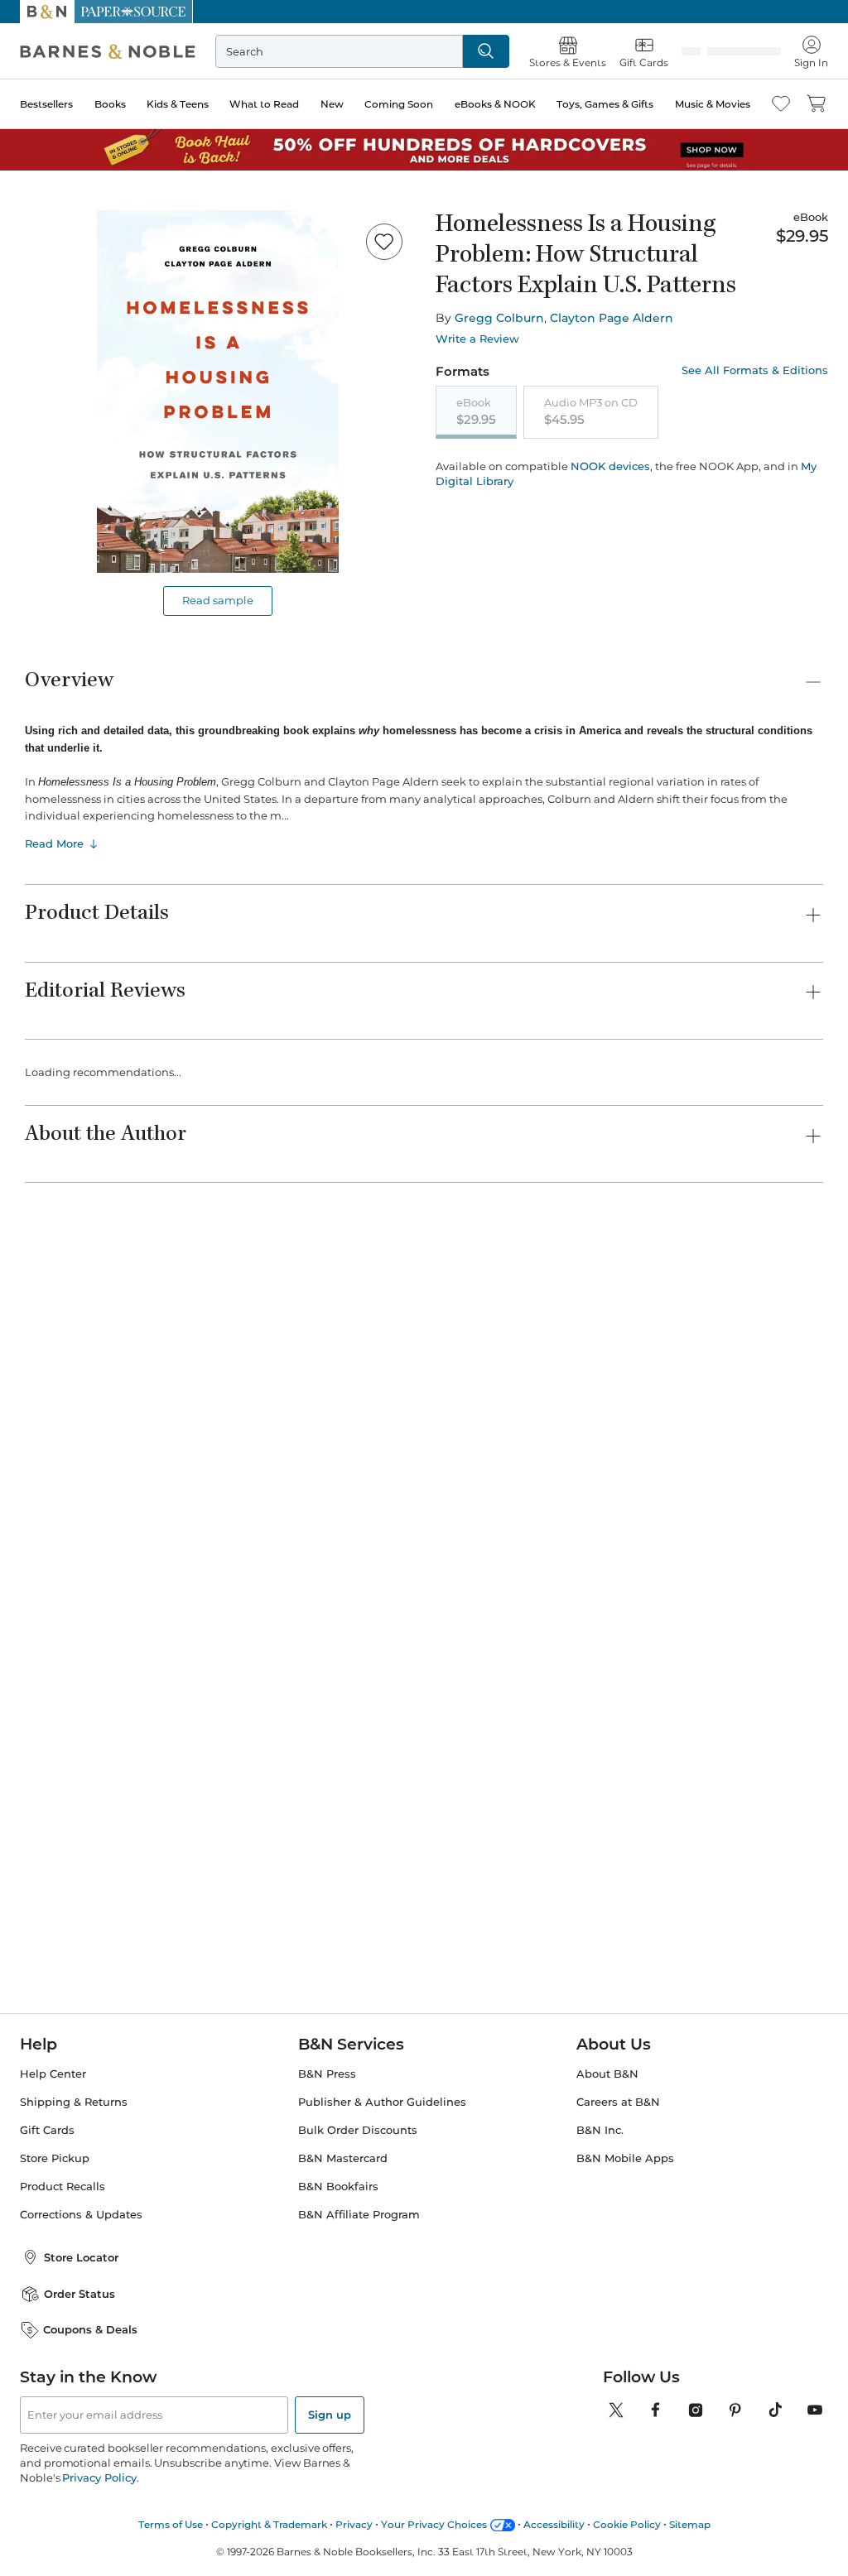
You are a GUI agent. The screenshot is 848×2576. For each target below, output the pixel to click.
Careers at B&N (618, 2102)
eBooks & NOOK (495, 104)
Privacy (354, 2524)
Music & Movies (713, 104)
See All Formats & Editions (755, 370)
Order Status (79, 2294)
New (332, 104)
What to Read (264, 104)
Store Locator (81, 2257)
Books (110, 104)
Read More (54, 841)
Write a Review (477, 339)
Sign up (330, 2415)
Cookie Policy (627, 2524)
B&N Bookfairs (338, 2187)
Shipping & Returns (74, 2102)
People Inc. (55, 1387)
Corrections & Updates (81, 2215)
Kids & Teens (178, 104)
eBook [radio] (476, 411)
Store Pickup (55, 2158)
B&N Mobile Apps (625, 2158)
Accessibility (554, 2524)
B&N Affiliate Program (359, 2215)
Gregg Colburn (499, 318)
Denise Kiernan (689, 1387)
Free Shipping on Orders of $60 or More (424, 12)
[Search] (486, 51)
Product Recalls (63, 2187)
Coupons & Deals (90, 2329)
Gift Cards (47, 2130)
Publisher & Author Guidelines (382, 2102)
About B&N (607, 2074)
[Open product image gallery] (218, 392)
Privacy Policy (99, 2477)
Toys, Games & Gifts (605, 104)
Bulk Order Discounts (358, 2130)
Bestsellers (46, 104)
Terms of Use (171, 2524)
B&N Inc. (600, 2130)
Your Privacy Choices (434, 2524)
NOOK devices (610, 466)
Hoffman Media (378, 1370)
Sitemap (690, 2524)
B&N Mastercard (343, 2158)
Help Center (53, 2074)
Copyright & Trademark (269, 2524)
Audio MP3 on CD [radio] (591, 411)
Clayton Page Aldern (612, 318)
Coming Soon (399, 104)
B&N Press (327, 2074)
